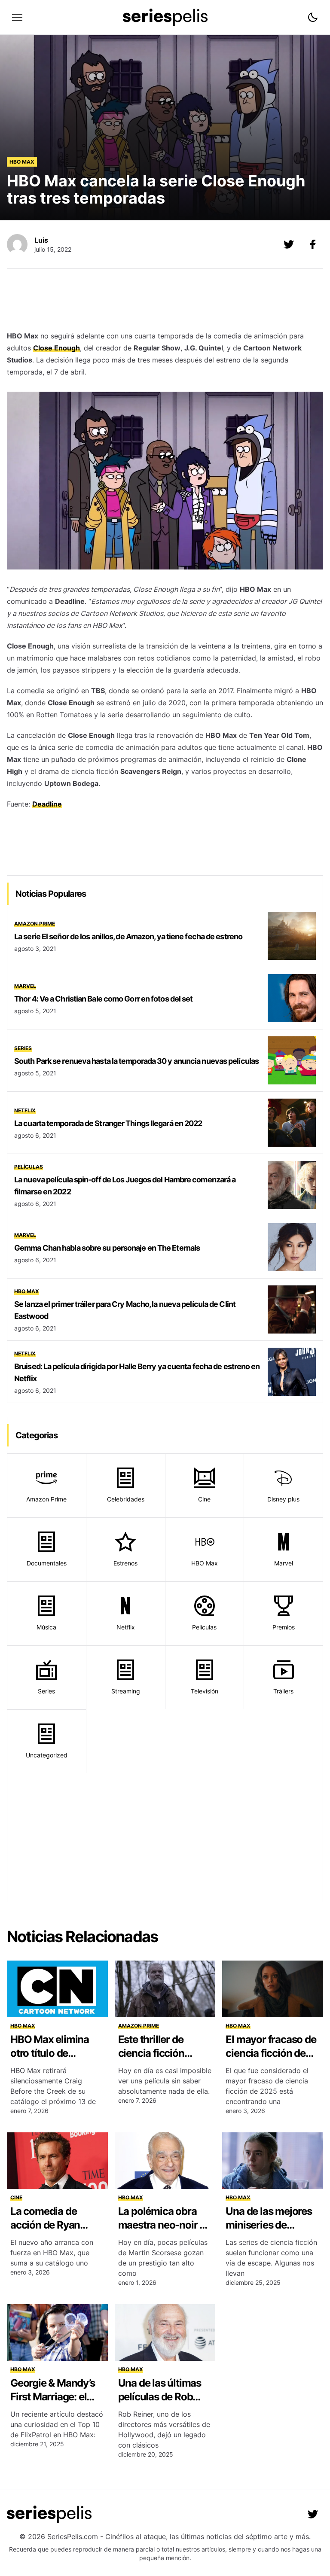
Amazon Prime (35, 924)
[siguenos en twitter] (313, 2514)
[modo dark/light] (313, 17)
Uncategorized (47, 1755)
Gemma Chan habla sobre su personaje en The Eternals (107, 1248)
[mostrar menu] (17, 17)
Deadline (47, 804)
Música (46, 1627)
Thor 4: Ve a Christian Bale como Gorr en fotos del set (103, 999)
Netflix (25, 1110)
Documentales (47, 1563)
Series (23, 1048)
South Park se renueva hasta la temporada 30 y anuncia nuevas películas (136, 1061)
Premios (284, 1627)
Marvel (25, 986)
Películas (29, 1167)
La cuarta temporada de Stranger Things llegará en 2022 (108, 1123)
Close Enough (57, 348)
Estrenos (125, 1563)
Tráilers (283, 1691)
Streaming (126, 1691)
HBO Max (22, 162)
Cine (204, 1499)
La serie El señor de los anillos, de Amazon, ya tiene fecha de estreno (128, 936)
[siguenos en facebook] (313, 244)
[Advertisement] (165, 302)
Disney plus (283, 1499)
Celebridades (126, 1499)
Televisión (205, 1691)
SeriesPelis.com (73, 2536)
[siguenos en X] (289, 244)
